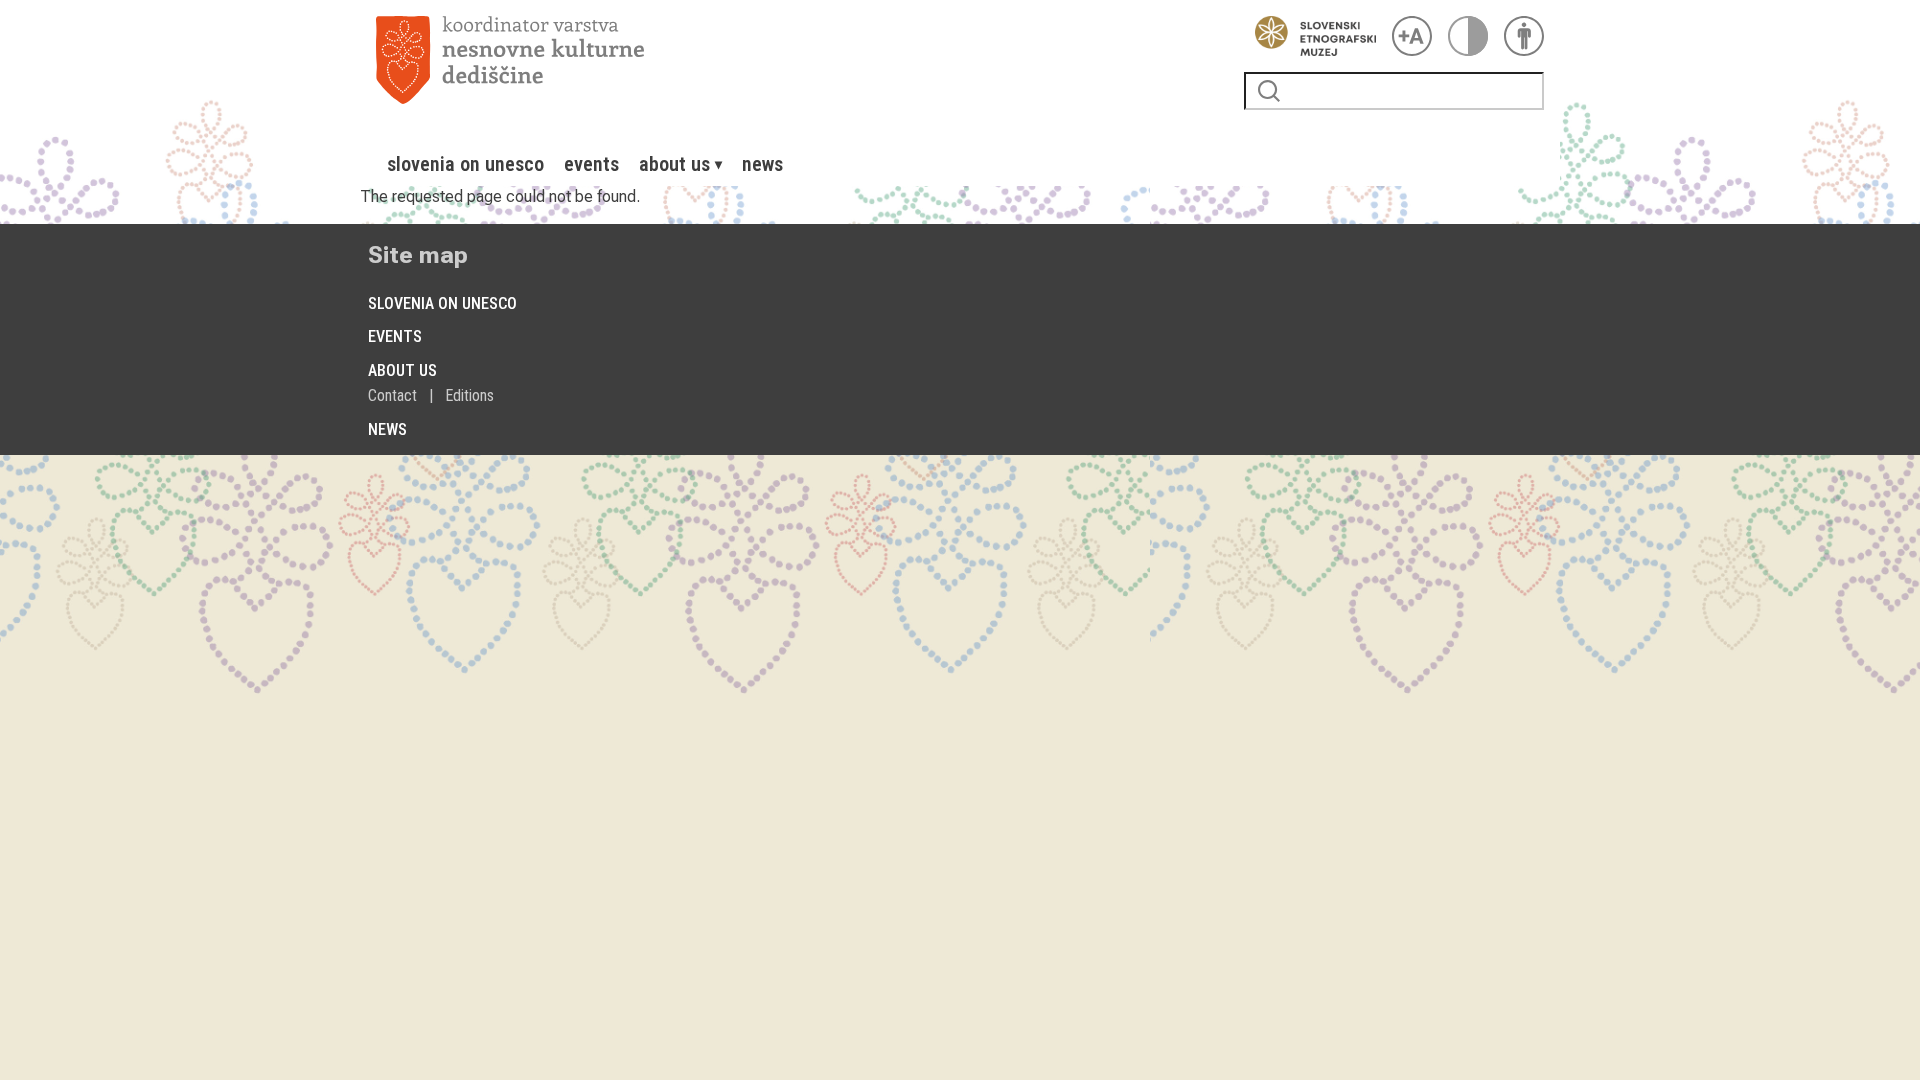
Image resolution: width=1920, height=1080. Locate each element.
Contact (392, 395)
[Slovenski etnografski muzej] (1310, 36)
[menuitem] (465, 164)
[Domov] (802, 60)
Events (591, 164)
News (762, 164)
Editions (469, 395)
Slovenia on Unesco (465, 164)
